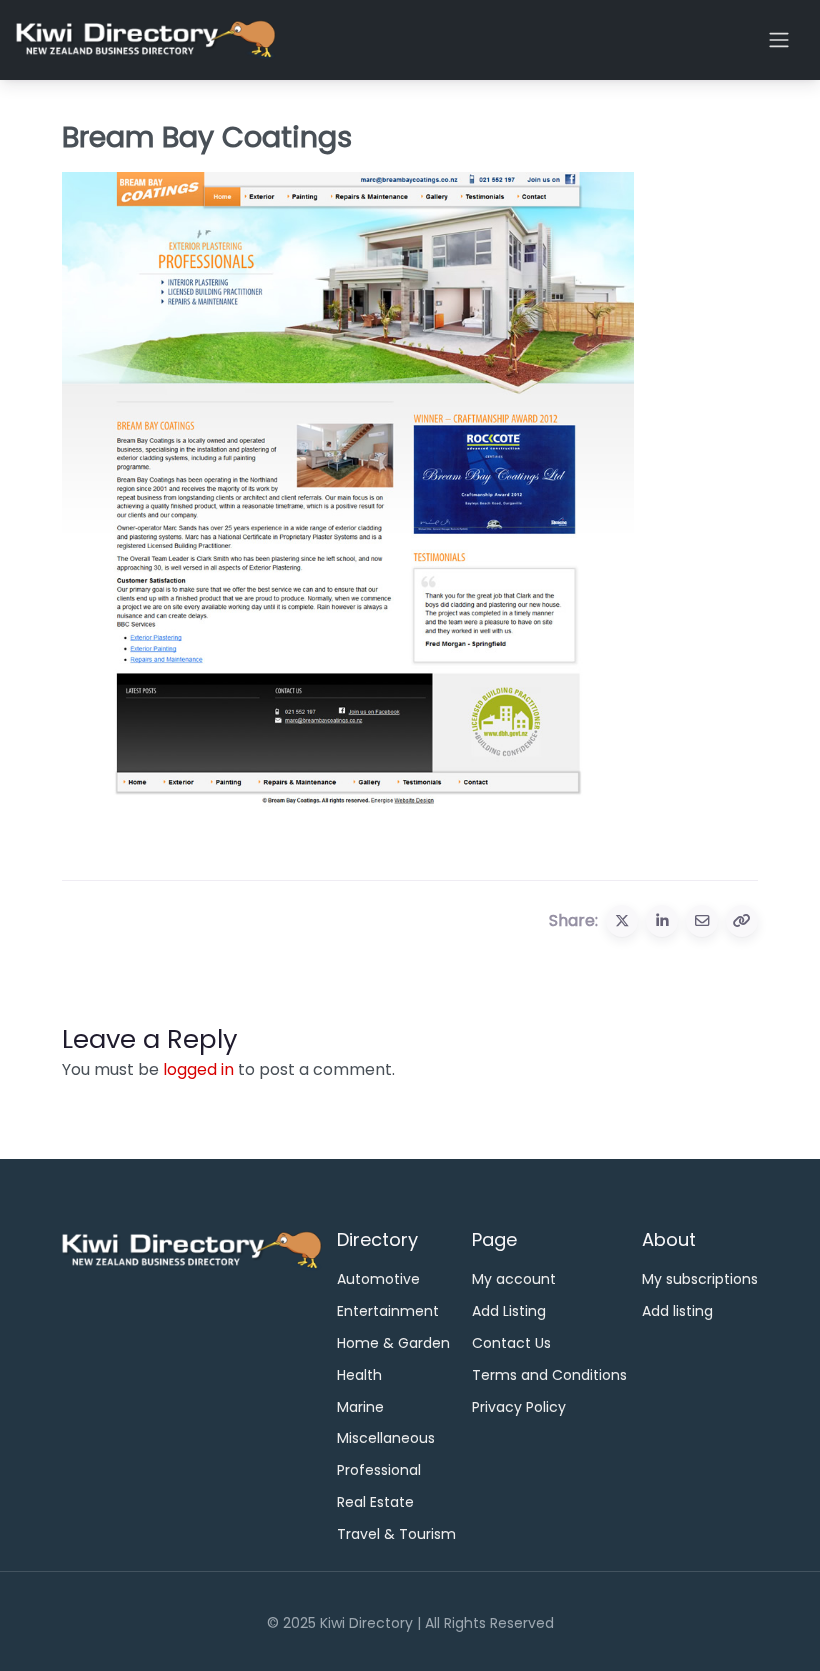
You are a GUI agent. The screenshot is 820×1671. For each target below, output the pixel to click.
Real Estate (375, 1502)
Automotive (378, 1279)
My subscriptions (700, 1279)
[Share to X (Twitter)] (622, 921)
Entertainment (388, 1311)
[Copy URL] (742, 921)
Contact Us (511, 1343)
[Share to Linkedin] (662, 921)
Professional (379, 1470)
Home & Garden (393, 1343)
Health (359, 1375)
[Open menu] (779, 40)
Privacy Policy (519, 1407)
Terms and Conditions (549, 1375)
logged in (198, 1069)
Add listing (677, 1311)
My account (514, 1279)
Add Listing (509, 1311)
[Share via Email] (702, 921)
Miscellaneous (386, 1438)
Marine (360, 1407)
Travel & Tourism (396, 1534)
